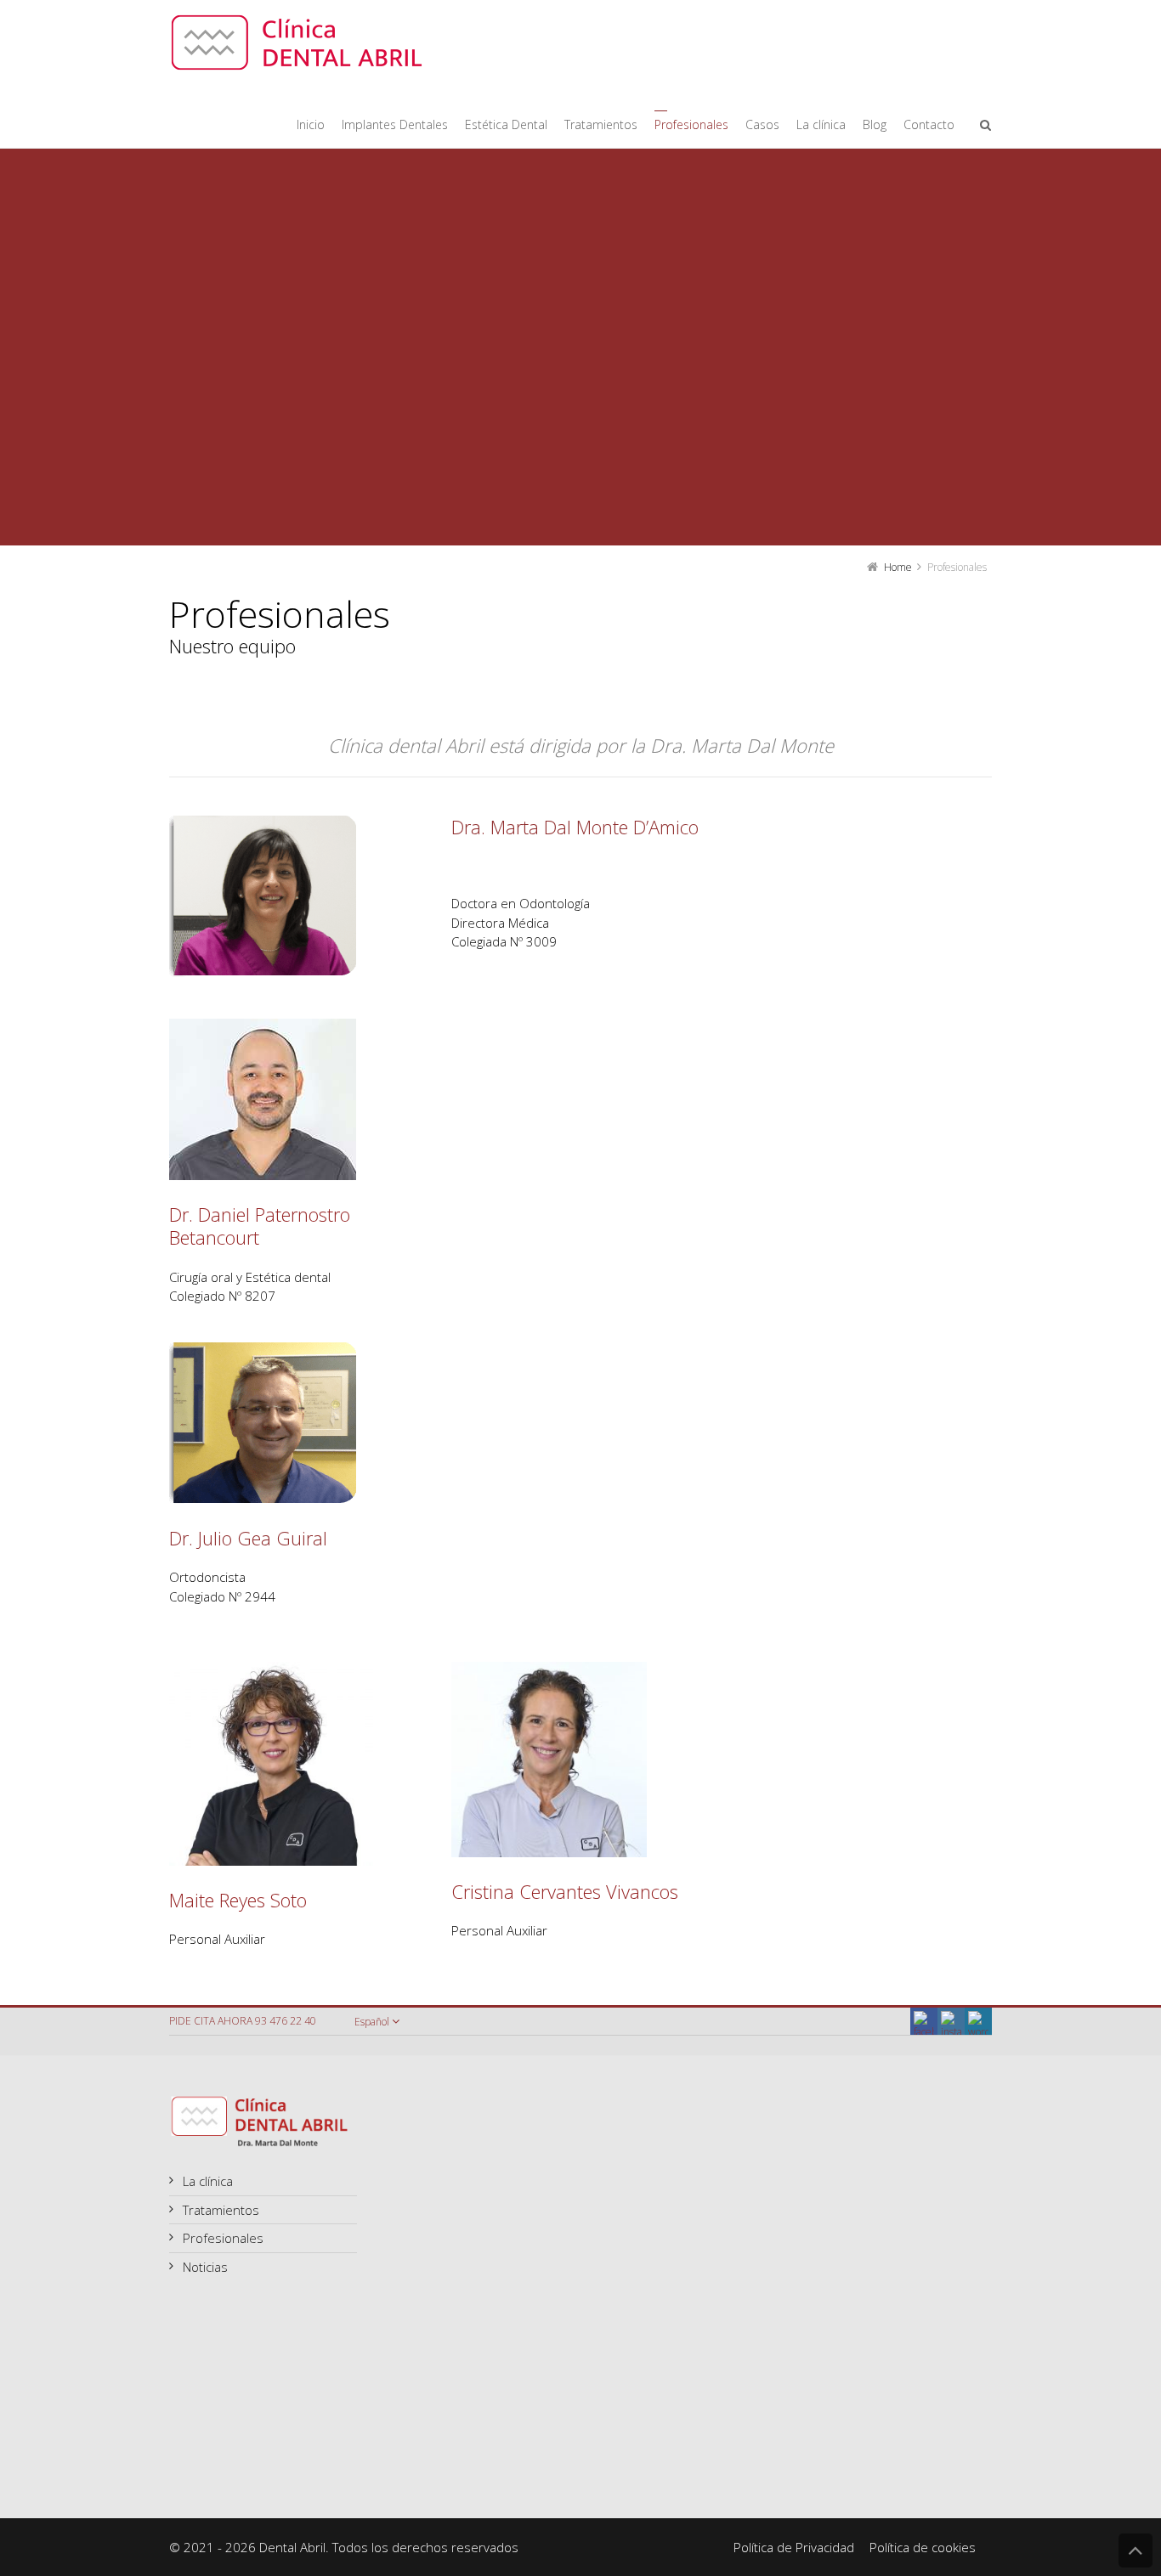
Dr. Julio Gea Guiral (248, 1538)
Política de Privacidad (794, 2547)
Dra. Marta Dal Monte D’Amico (575, 827)
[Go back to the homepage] (297, 42)
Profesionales (223, 2238)
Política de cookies (923, 2547)
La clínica (208, 2181)
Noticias (205, 2267)
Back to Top (1136, 2551)
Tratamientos (221, 2210)
